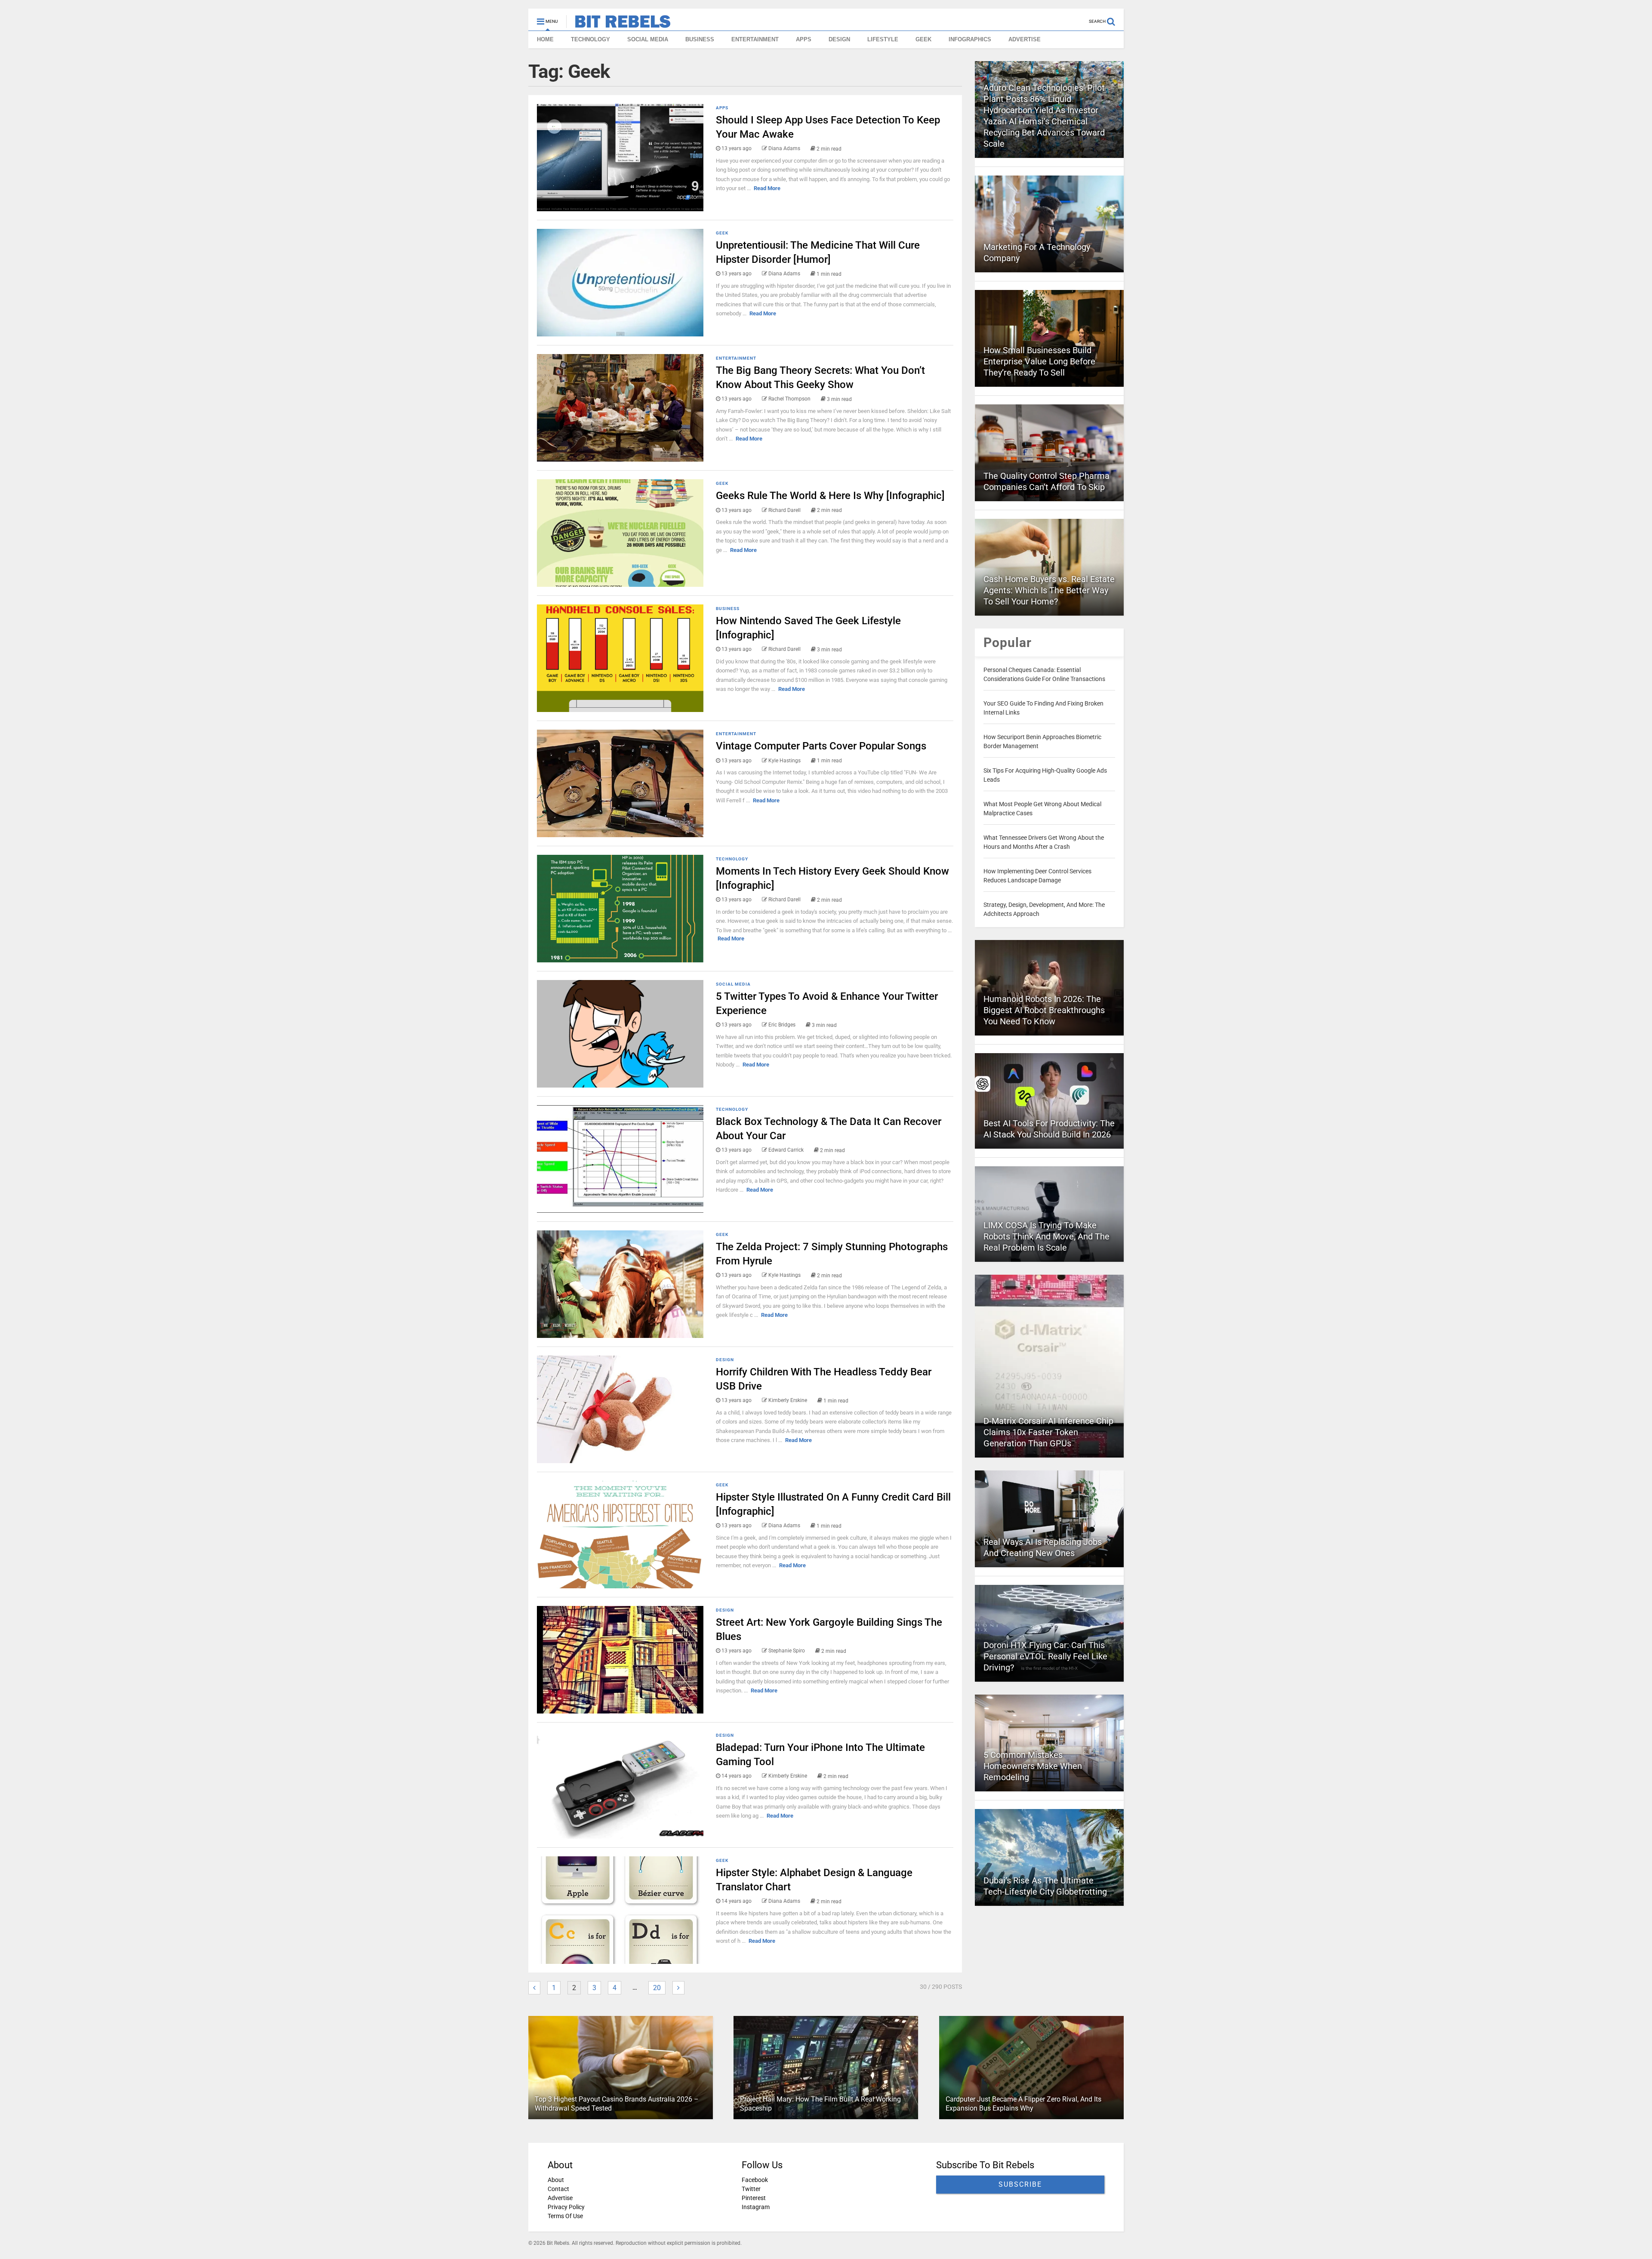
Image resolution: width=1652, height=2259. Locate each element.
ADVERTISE (1025, 39)
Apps (722, 108)
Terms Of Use (565, 2216)
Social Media (733, 984)
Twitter (751, 2189)
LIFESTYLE (883, 39)
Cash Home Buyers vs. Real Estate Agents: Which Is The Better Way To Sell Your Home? (1049, 590)
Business (728, 609)
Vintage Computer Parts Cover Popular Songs (821, 746)
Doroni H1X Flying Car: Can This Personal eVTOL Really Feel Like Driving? (1045, 1656)
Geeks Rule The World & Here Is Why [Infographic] (830, 496)
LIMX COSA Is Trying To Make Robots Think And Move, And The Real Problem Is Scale (1046, 1236)
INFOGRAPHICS (970, 39)
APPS (804, 39)
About (556, 2180)
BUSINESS (700, 39)
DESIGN (839, 39)
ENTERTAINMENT (755, 39)
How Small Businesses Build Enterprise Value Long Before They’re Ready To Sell (1039, 361)
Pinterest (754, 2198)
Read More (767, 188)
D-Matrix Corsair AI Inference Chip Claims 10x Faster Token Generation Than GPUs (1048, 1432)
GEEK (923, 39)
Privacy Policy (566, 2207)
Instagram (756, 2207)
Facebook (755, 2180)
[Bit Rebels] (618, 24)
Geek (722, 233)
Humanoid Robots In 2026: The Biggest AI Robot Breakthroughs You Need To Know (1044, 1010)
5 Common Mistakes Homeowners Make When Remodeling (1033, 1766)
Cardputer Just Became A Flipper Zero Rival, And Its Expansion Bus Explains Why (1023, 2104)
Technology (732, 859)
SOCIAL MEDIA (648, 39)
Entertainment (736, 358)
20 (657, 1988)
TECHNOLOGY (590, 39)
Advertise (560, 2198)
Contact (558, 2189)
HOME (545, 39)
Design (725, 1360)
